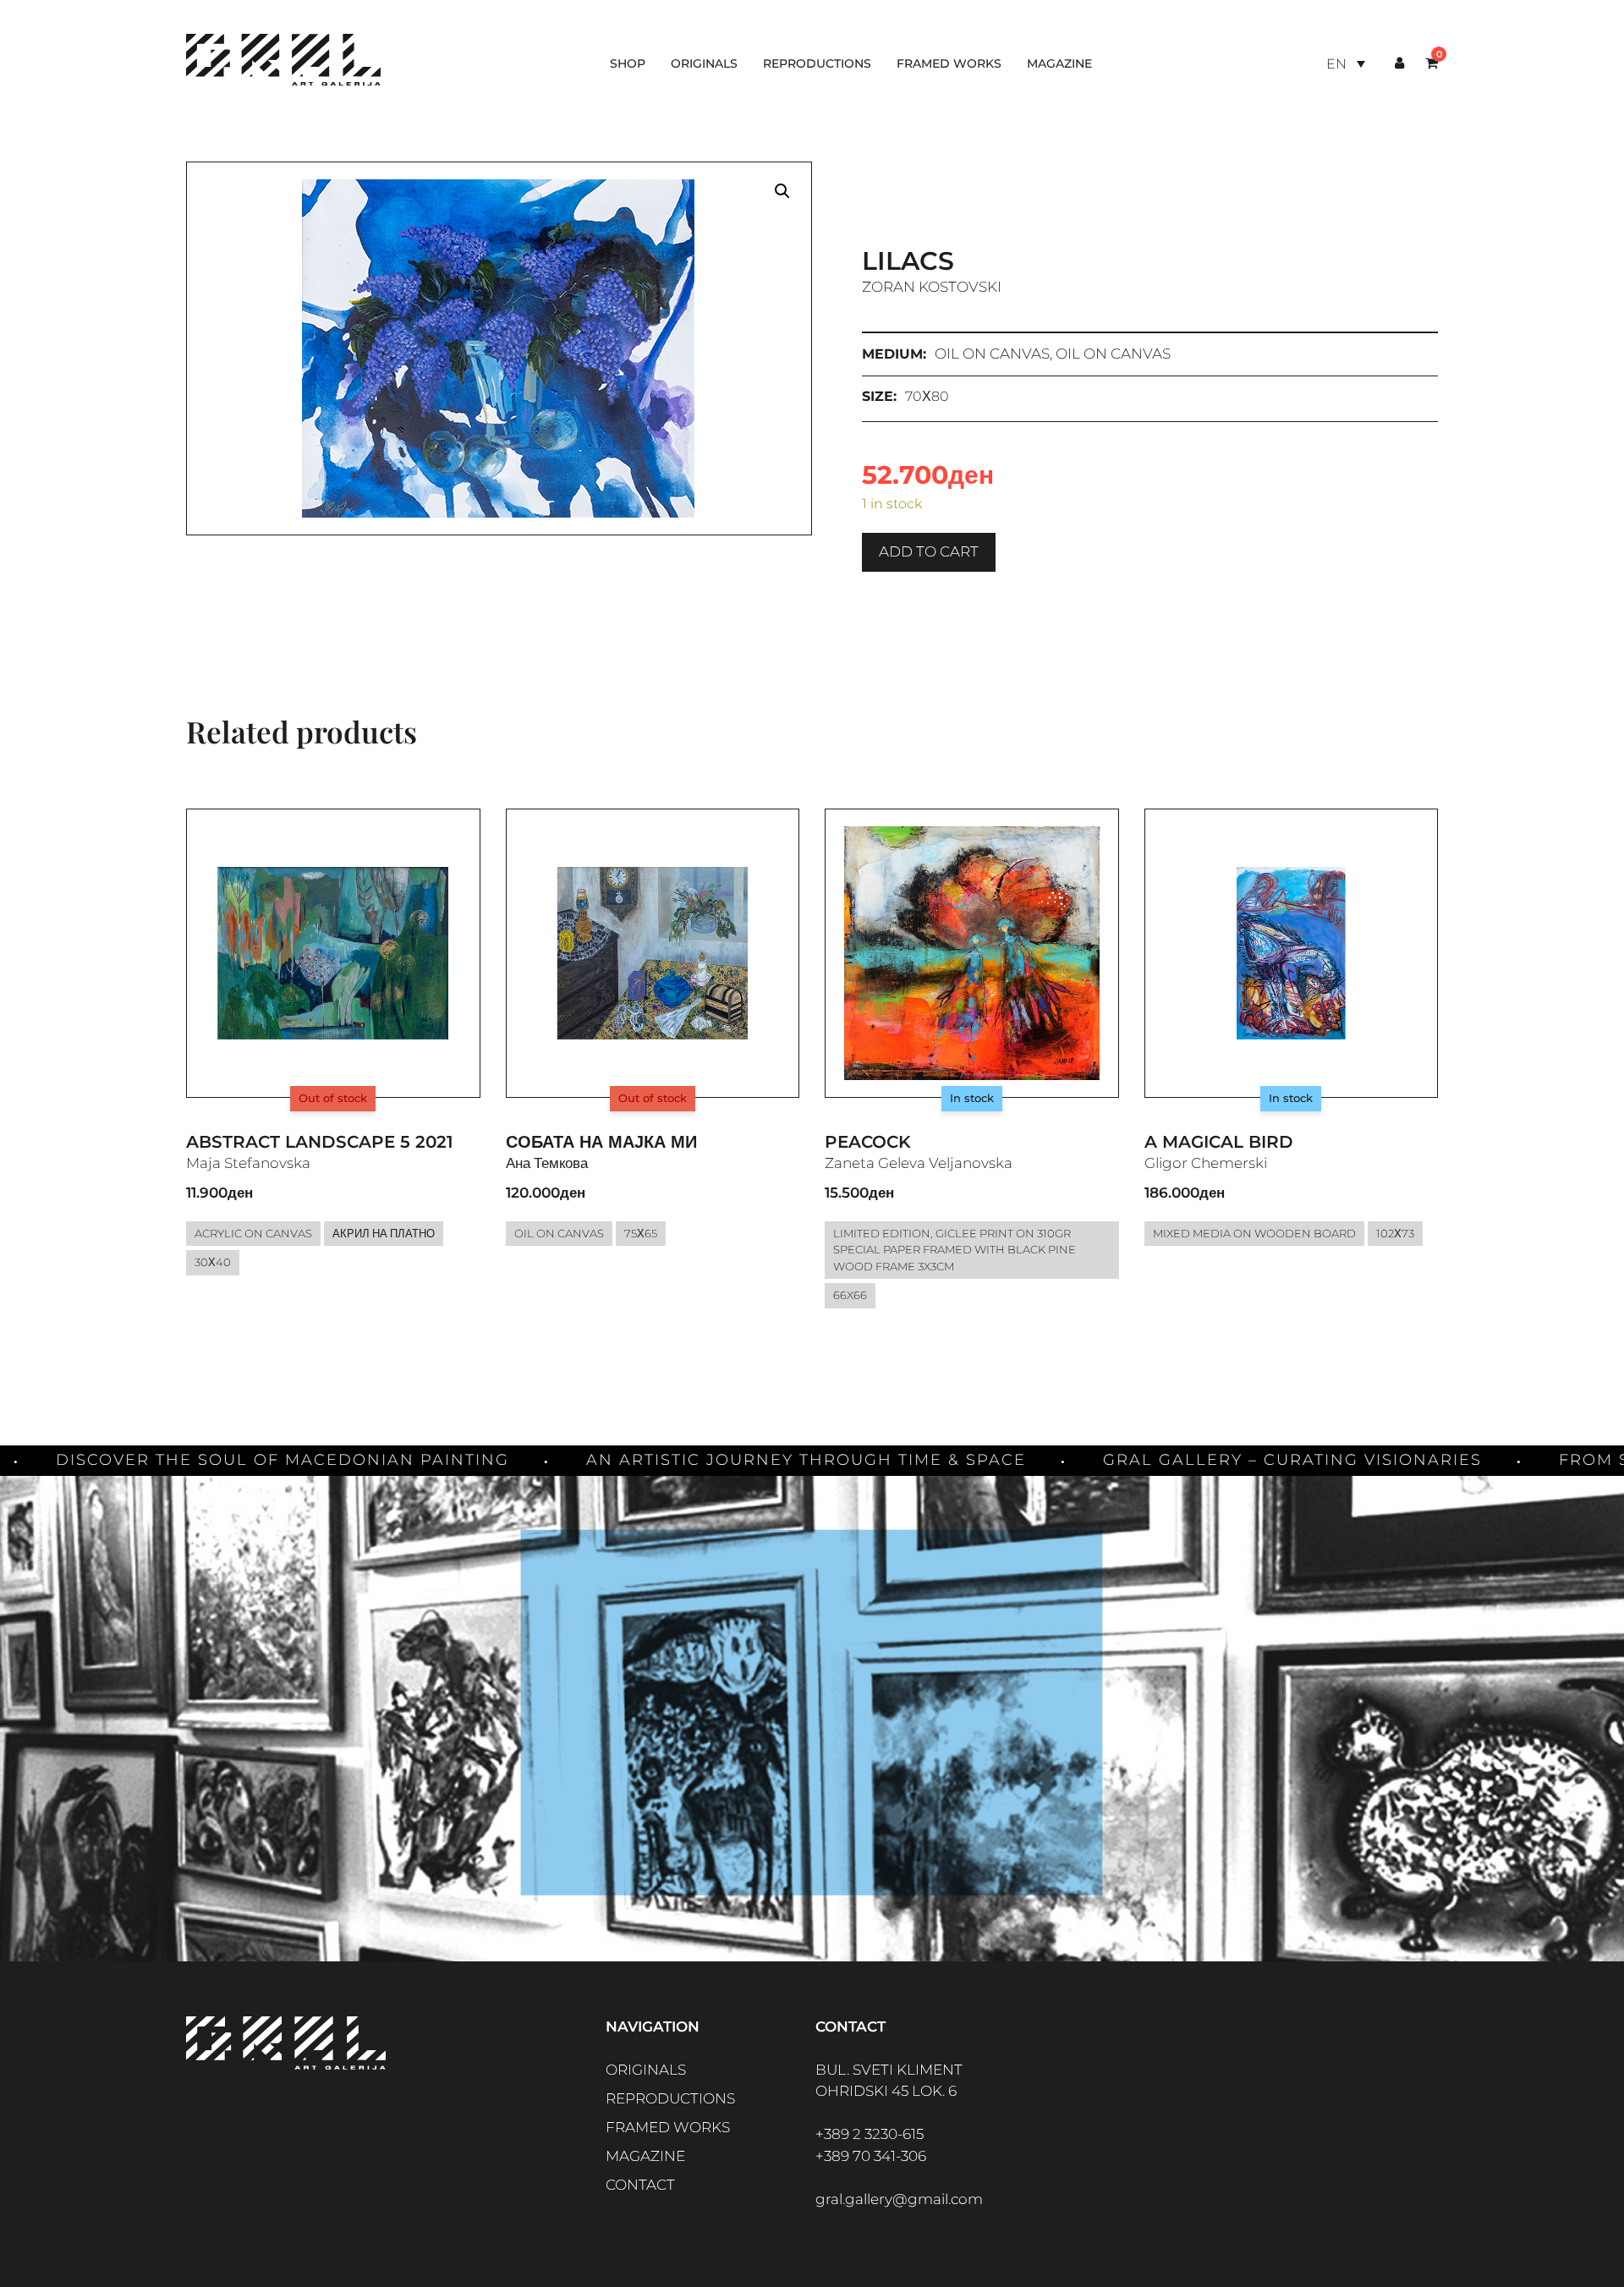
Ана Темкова (547, 1163)
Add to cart (929, 551)
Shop (628, 63)
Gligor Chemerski (1206, 1163)
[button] (782, 191)
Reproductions (817, 63)
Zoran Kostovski (932, 287)
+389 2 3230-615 (870, 2134)
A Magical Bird (1219, 1142)
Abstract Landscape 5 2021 (320, 1142)
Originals (704, 63)
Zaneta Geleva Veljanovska (919, 1163)
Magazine (1059, 63)
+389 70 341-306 (871, 2156)
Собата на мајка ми (601, 1142)
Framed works (949, 63)
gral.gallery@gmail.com (899, 2199)
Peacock (868, 1142)
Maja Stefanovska (248, 1163)
